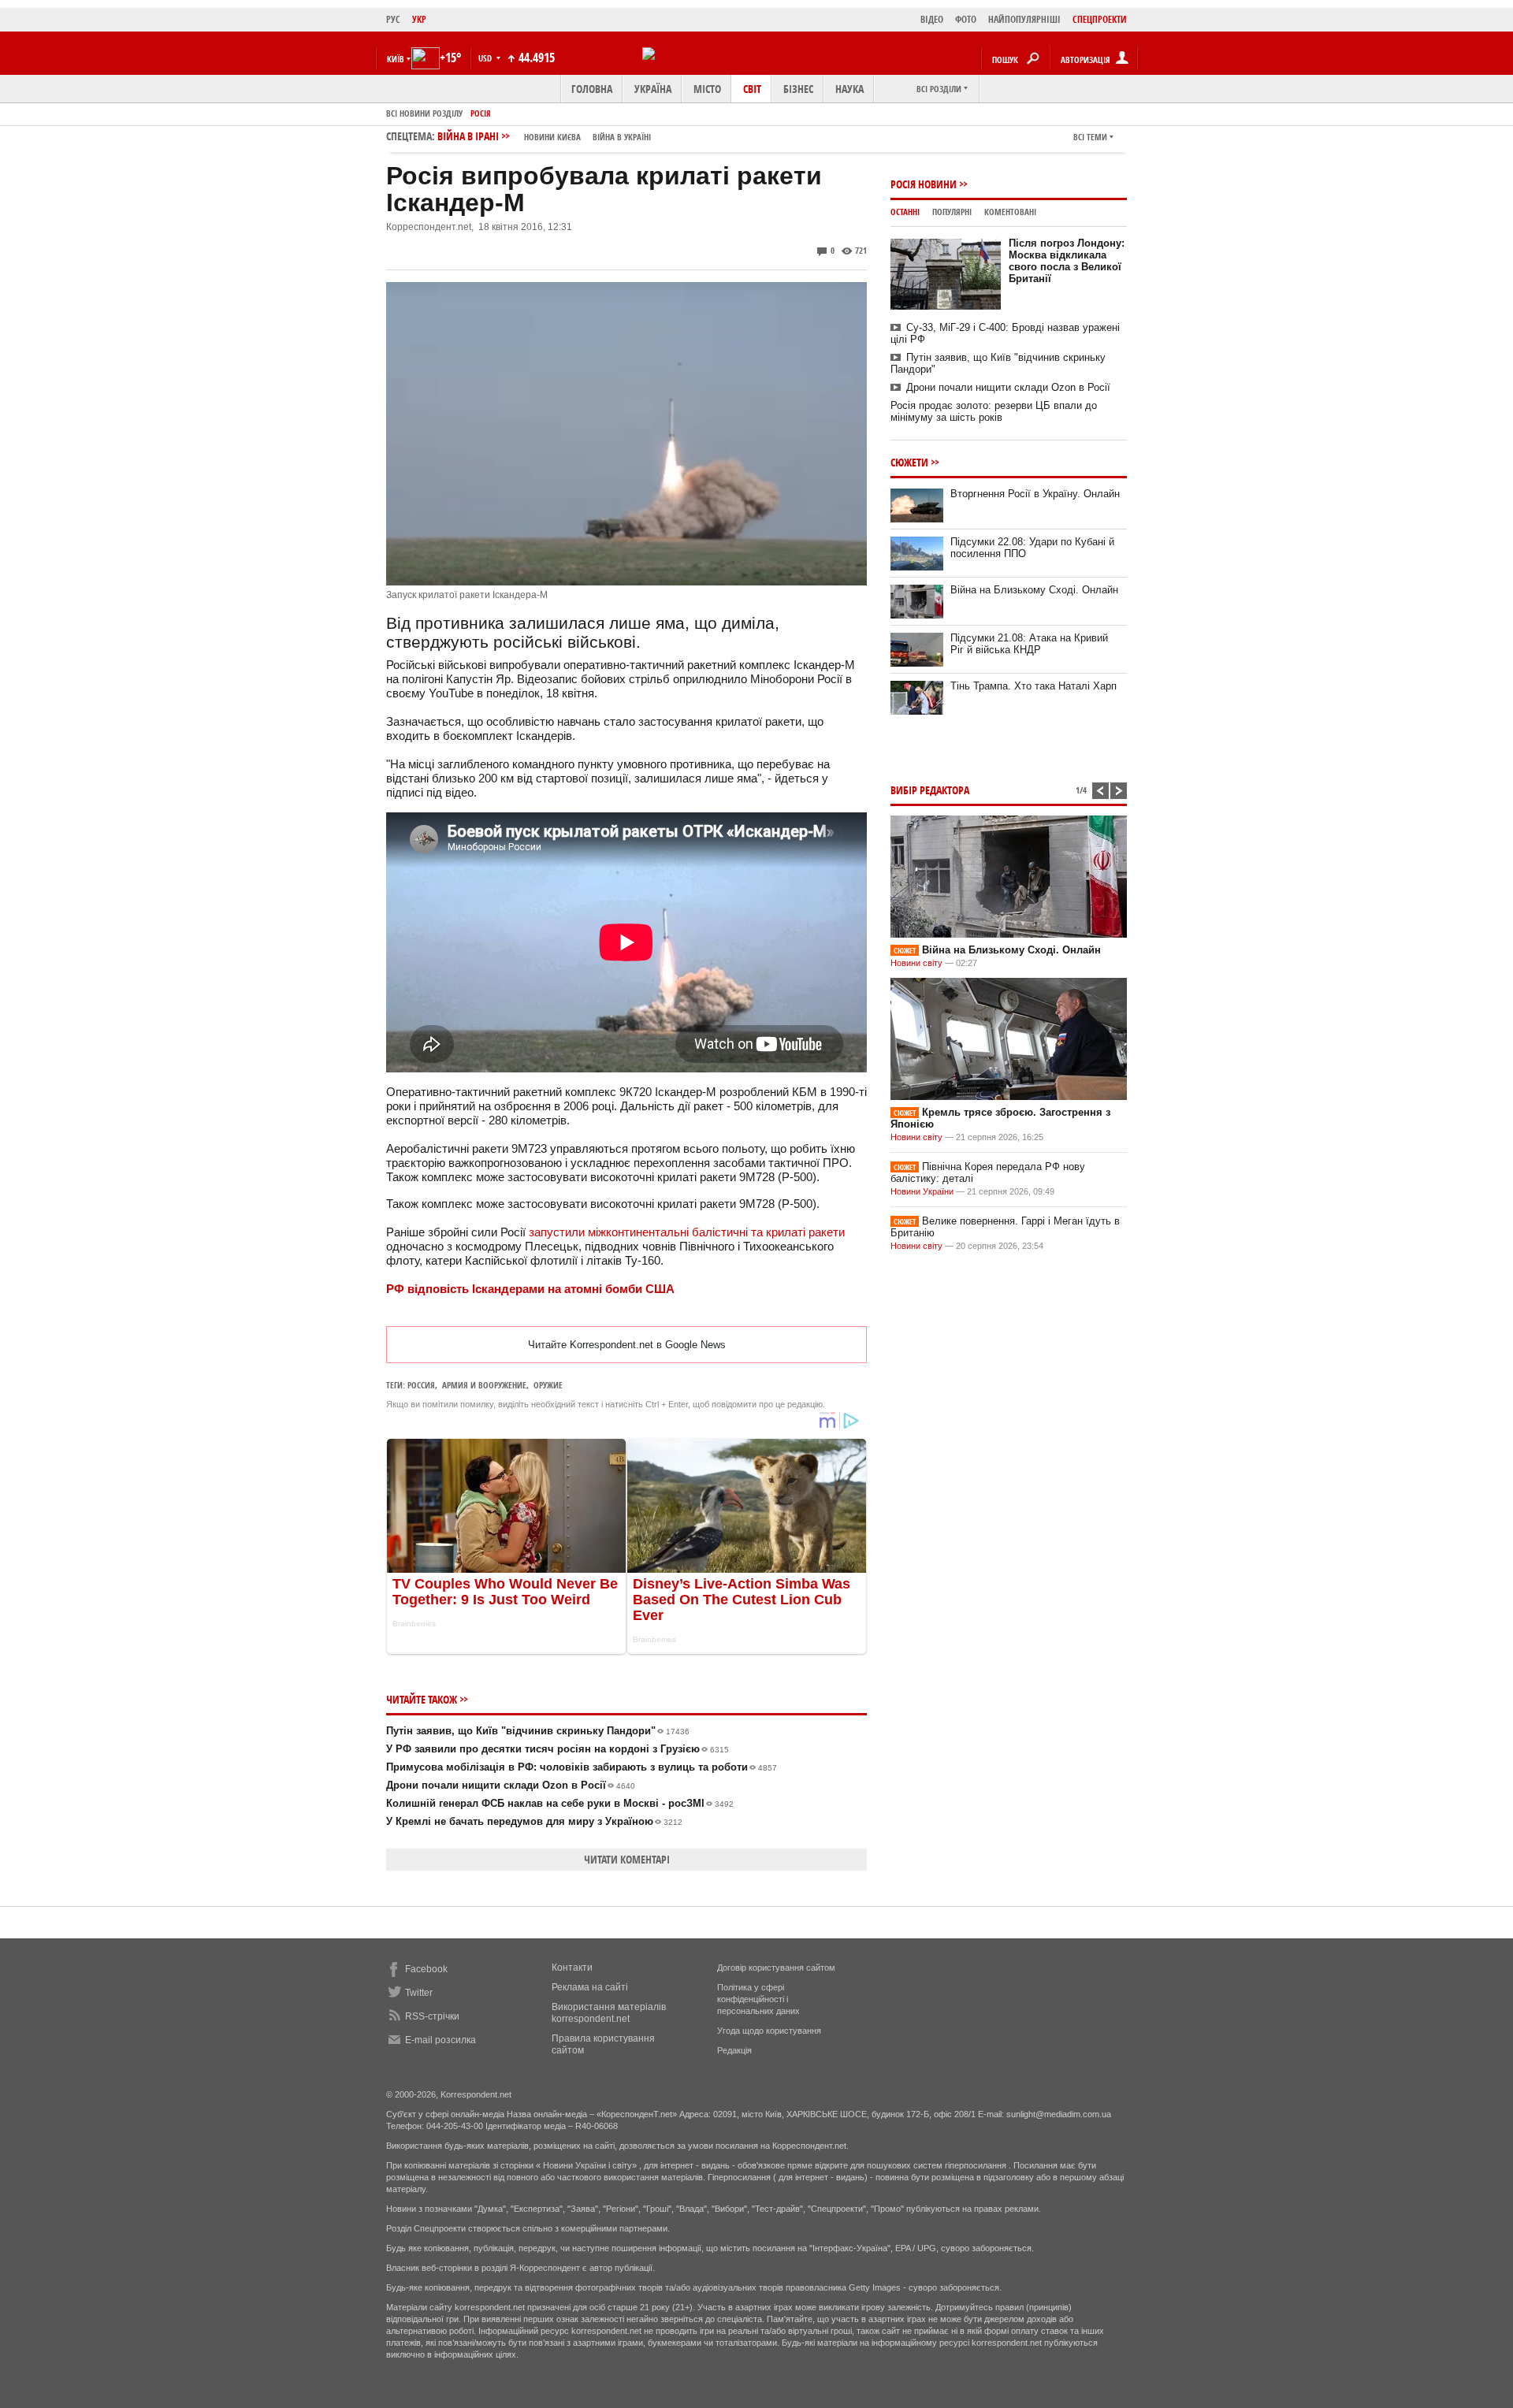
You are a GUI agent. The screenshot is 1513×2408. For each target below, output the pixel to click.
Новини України (922, 1191)
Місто (707, 89)
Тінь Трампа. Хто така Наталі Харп (1033, 686)
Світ (752, 89)
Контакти (572, 1968)
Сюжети (909, 462)
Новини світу (916, 963)
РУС (393, 19)
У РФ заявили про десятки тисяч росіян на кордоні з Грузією (558, 1749)
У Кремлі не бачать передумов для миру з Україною (534, 1821)
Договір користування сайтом (776, 1968)
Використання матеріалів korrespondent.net (609, 2013)
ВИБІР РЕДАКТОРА (930, 790)
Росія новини (924, 184)
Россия (421, 1385)
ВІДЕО (932, 19)
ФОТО (966, 19)
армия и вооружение (484, 1385)
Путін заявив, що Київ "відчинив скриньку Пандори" (538, 1731)
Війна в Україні (622, 137)
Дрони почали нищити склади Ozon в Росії (511, 1785)
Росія (481, 113)
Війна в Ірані (544, 136)
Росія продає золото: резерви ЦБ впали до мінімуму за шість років (994, 411)
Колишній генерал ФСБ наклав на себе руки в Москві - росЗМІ (560, 1803)
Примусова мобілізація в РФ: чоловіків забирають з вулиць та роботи (582, 1767)
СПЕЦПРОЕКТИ (1100, 19)
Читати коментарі (627, 1859)
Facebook (426, 1969)
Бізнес (798, 89)
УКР (419, 19)
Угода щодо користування (769, 2031)
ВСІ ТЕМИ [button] (1090, 137)
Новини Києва (552, 137)
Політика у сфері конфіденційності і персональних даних (758, 1999)
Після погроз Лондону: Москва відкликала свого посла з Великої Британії (1067, 261)
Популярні (952, 212)
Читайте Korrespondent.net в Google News (627, 1345)
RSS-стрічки (432, 2016)
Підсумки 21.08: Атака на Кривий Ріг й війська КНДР (1029, 644)
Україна (653, 89)
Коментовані (1010, 212)
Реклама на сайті (590, 1987)
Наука (849, 89)
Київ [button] (396, 59)
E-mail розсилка (441, 2040)
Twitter (419, 1993)
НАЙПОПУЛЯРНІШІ (1024, 19)
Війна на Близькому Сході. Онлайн (1034, 590)
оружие (548, 1385)
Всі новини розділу (424, 113)
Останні (905, 212)
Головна (592, 89)
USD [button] (486, 58)
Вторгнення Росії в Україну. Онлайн (1035, 494)
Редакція (734, 2050)
